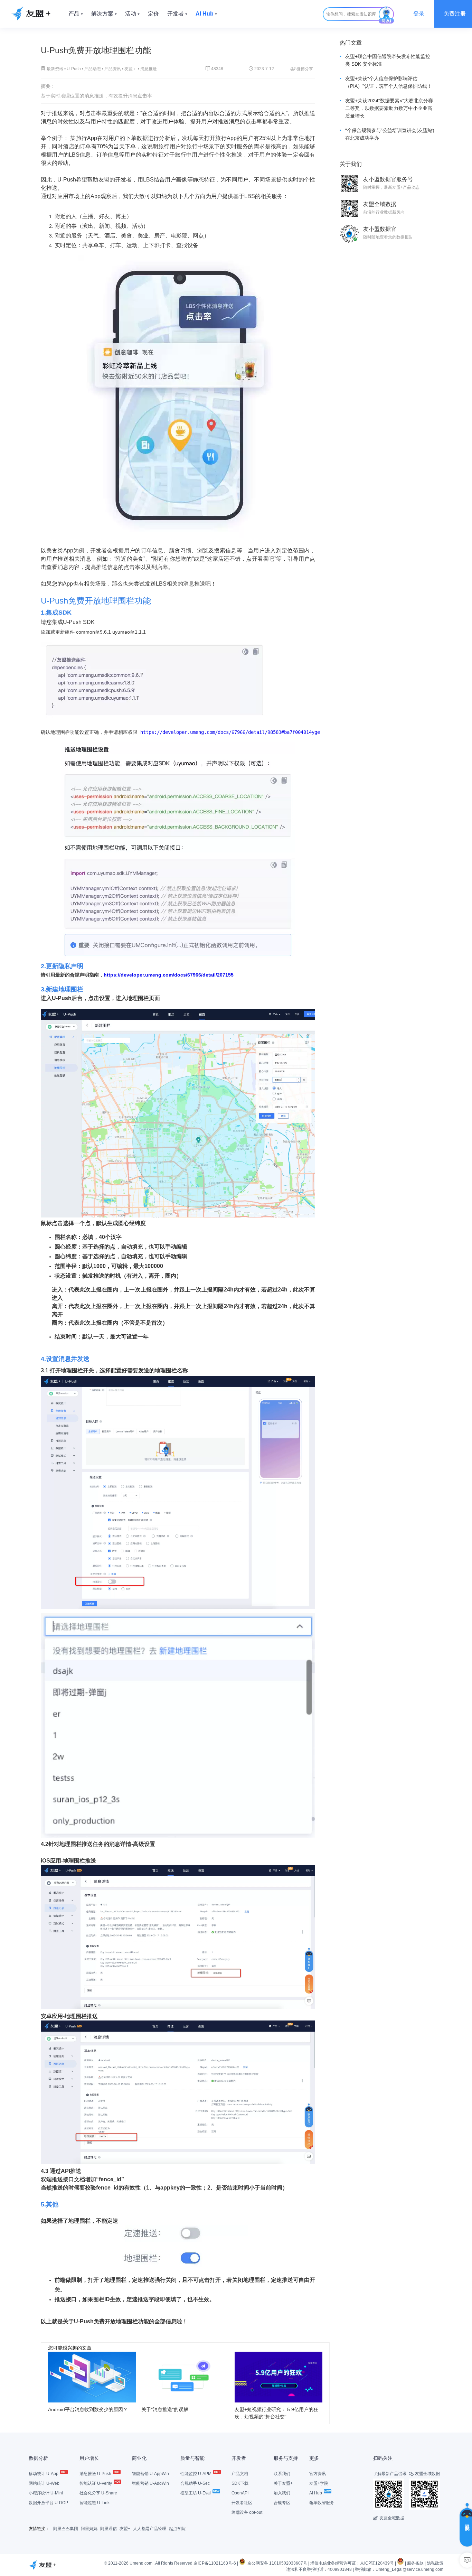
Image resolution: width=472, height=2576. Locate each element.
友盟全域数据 (389, 2518)
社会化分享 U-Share (98, 2493)
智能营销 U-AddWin (150, 2483)
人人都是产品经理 (150, 2529)
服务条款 (415, 2563)
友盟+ (125, 2529)
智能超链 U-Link (95, 2503)
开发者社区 (242, 2503)
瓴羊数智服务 (322, 2503)
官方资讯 (318, 2474)
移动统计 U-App (44, 2474)
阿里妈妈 (89, 2529)
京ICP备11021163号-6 (215, 2563)
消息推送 (149, 69)
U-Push (74, 69)
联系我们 (282, 2474)
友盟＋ (131, 69)
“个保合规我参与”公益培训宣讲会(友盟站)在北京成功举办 (390, 134)
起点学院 (177, 2529)
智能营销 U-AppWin (150, 2474)
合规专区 (282, 2503)
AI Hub (316, 2493)
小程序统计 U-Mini (46, 2493)
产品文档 (240, 2474)
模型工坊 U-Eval (196, 2493)
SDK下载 (240, 2483)
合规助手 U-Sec (195, 2483)
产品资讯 (113, 69)
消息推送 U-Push (96, 2474)
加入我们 (282, 2493)
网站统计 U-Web (44, 2483)
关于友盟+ (283, 2483)
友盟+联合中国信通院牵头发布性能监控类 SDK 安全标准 (388, 60)
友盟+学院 (319, 2483)
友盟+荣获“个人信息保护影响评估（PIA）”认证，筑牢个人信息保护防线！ (389, 82)
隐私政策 (435, 2563)
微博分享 (302, 69)
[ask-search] (386, 15)
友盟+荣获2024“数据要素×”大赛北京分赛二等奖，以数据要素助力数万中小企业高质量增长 (389, 108)
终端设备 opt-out (247, 2512)
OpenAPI (240, 2493)
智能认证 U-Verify (96, 2483)
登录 (419, 14)
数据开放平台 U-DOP (48, 2503)
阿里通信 (108, 2529)
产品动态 (93, 69)
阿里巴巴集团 (66, 2529)
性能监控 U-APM (196, 2474)
